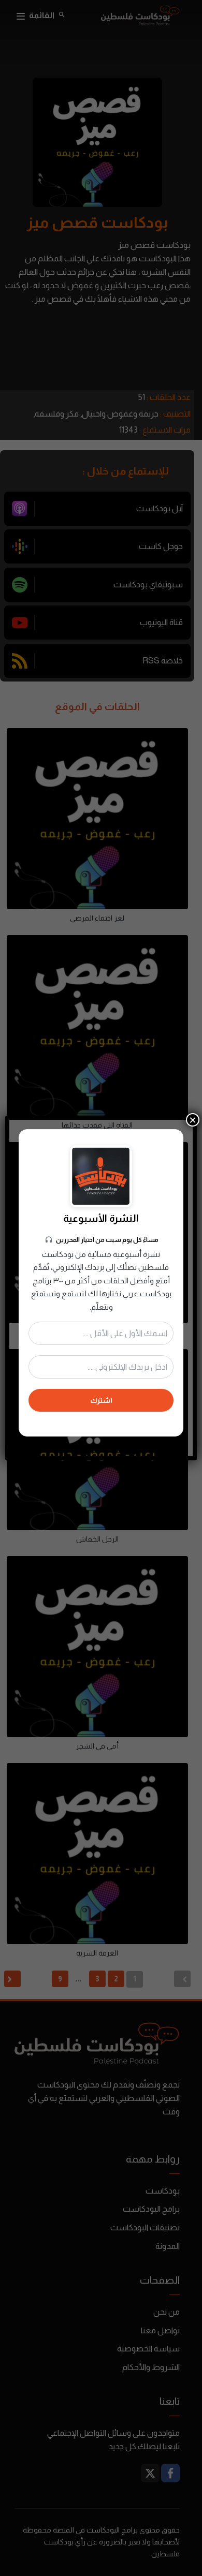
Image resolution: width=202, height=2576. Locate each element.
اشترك (101, 1400)
